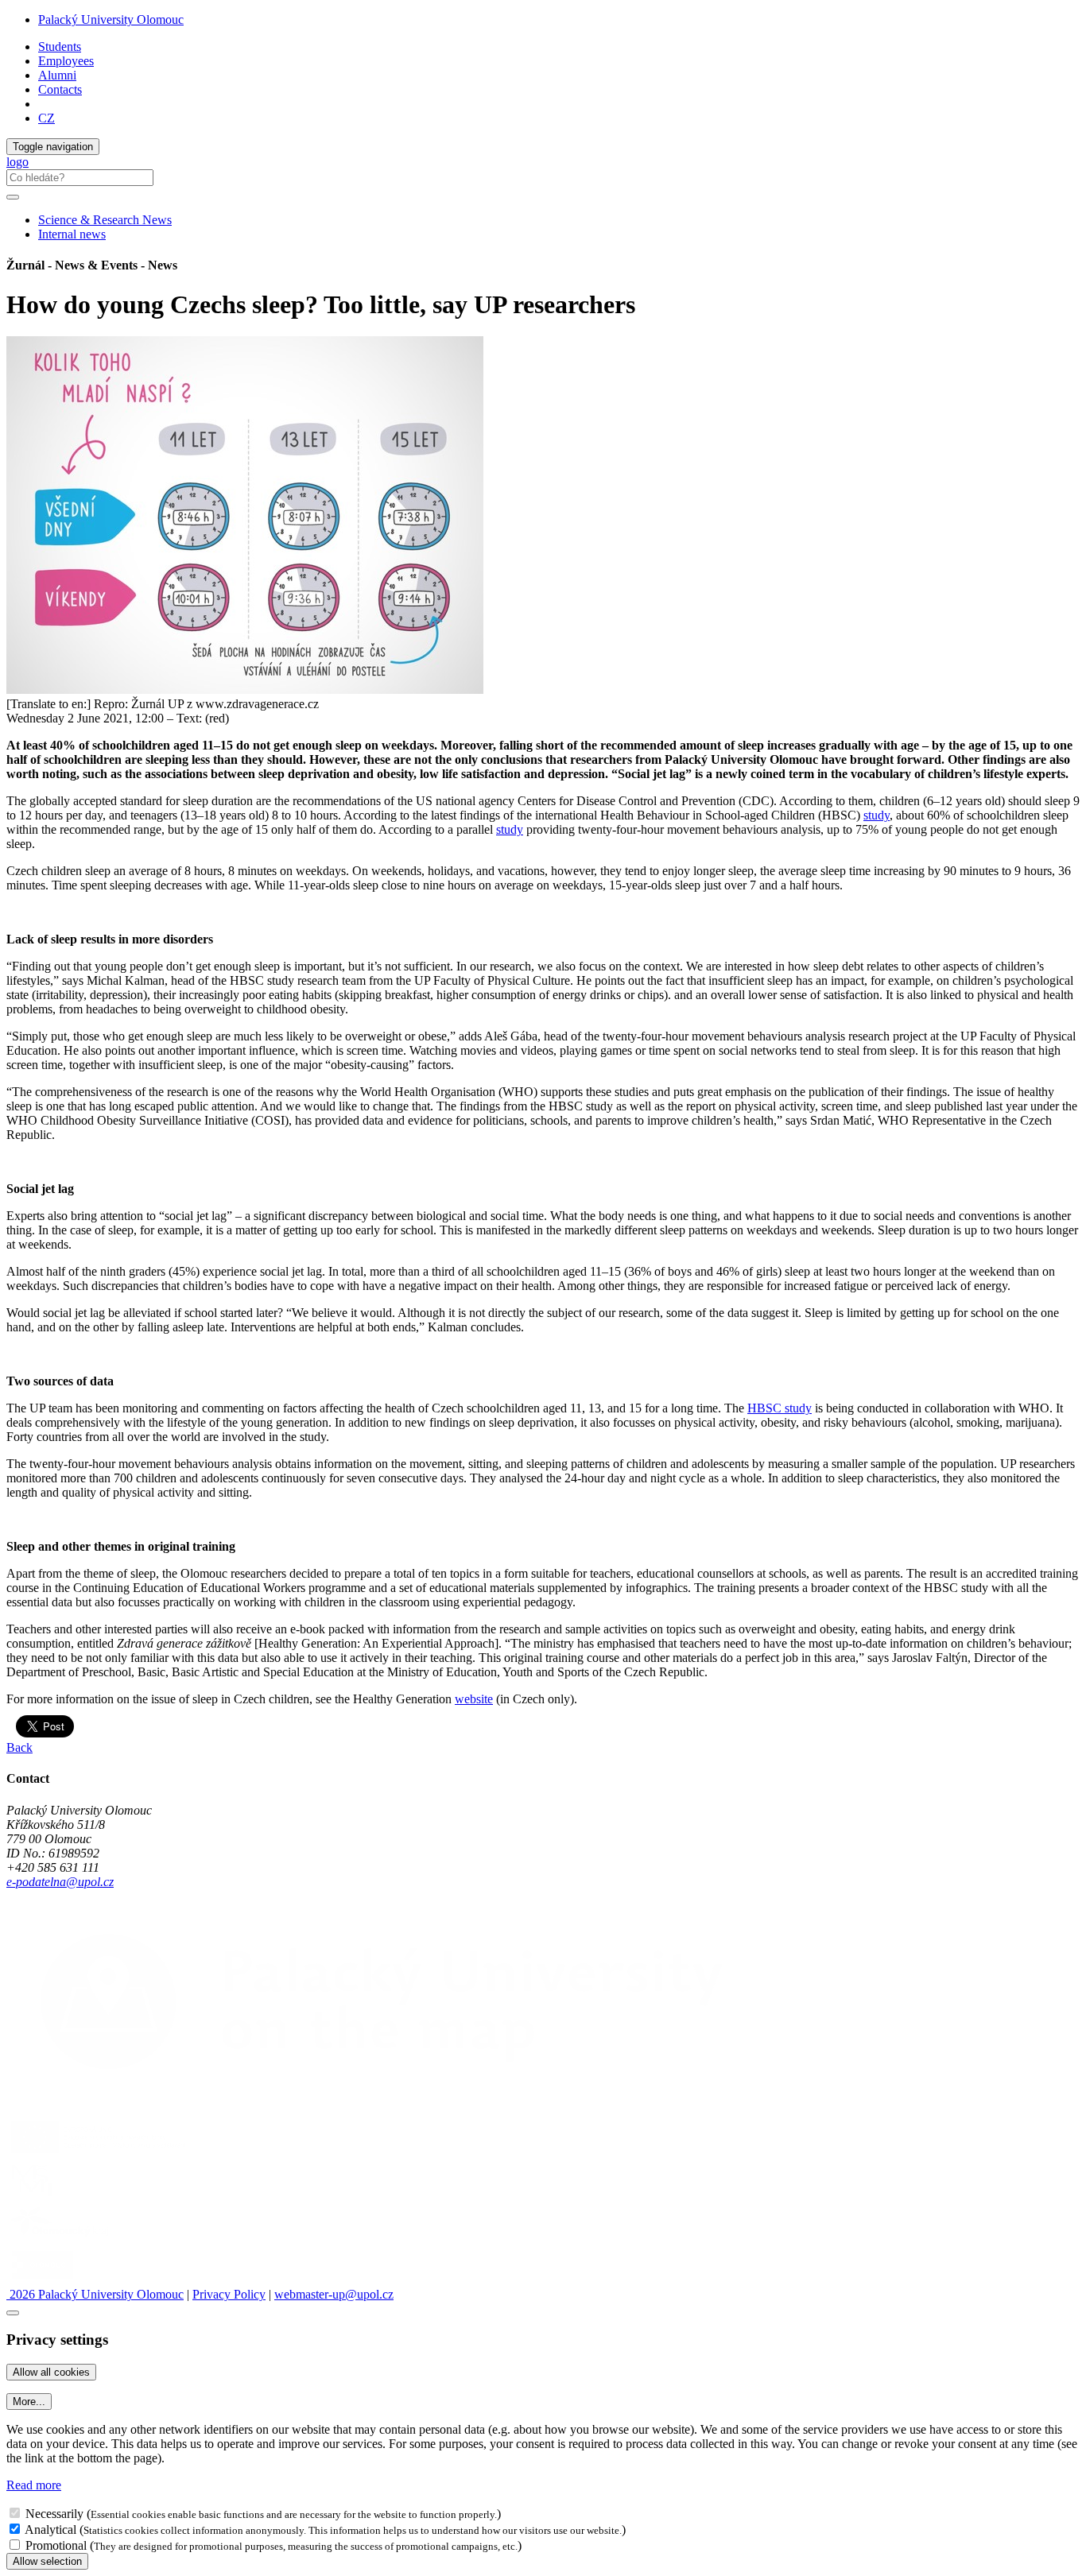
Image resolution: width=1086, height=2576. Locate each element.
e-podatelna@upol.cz (60, 1882)
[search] (13, 197)
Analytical (50, 2530)
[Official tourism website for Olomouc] (43, 2280)
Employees (66, 61)
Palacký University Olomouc (111, 19)
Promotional (56, 2545)
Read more (34, 2485)
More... (29, 2402)
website (474, 1699)
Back (19, 1747)
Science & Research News (105, 220)
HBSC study (780, 1408)
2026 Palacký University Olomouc (95, 2294)
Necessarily (54, 2514)
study (877, 815)
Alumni (57, 75)
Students (60, 46)
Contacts (60, 89)
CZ (47, 118)
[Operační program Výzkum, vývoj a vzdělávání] (98, 2153)
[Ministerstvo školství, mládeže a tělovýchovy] (35, 2196)
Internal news (72, 234)
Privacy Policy (229, 2294)
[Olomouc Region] (61, 2238)
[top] (13, 2313)
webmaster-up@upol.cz (334, 2294)
